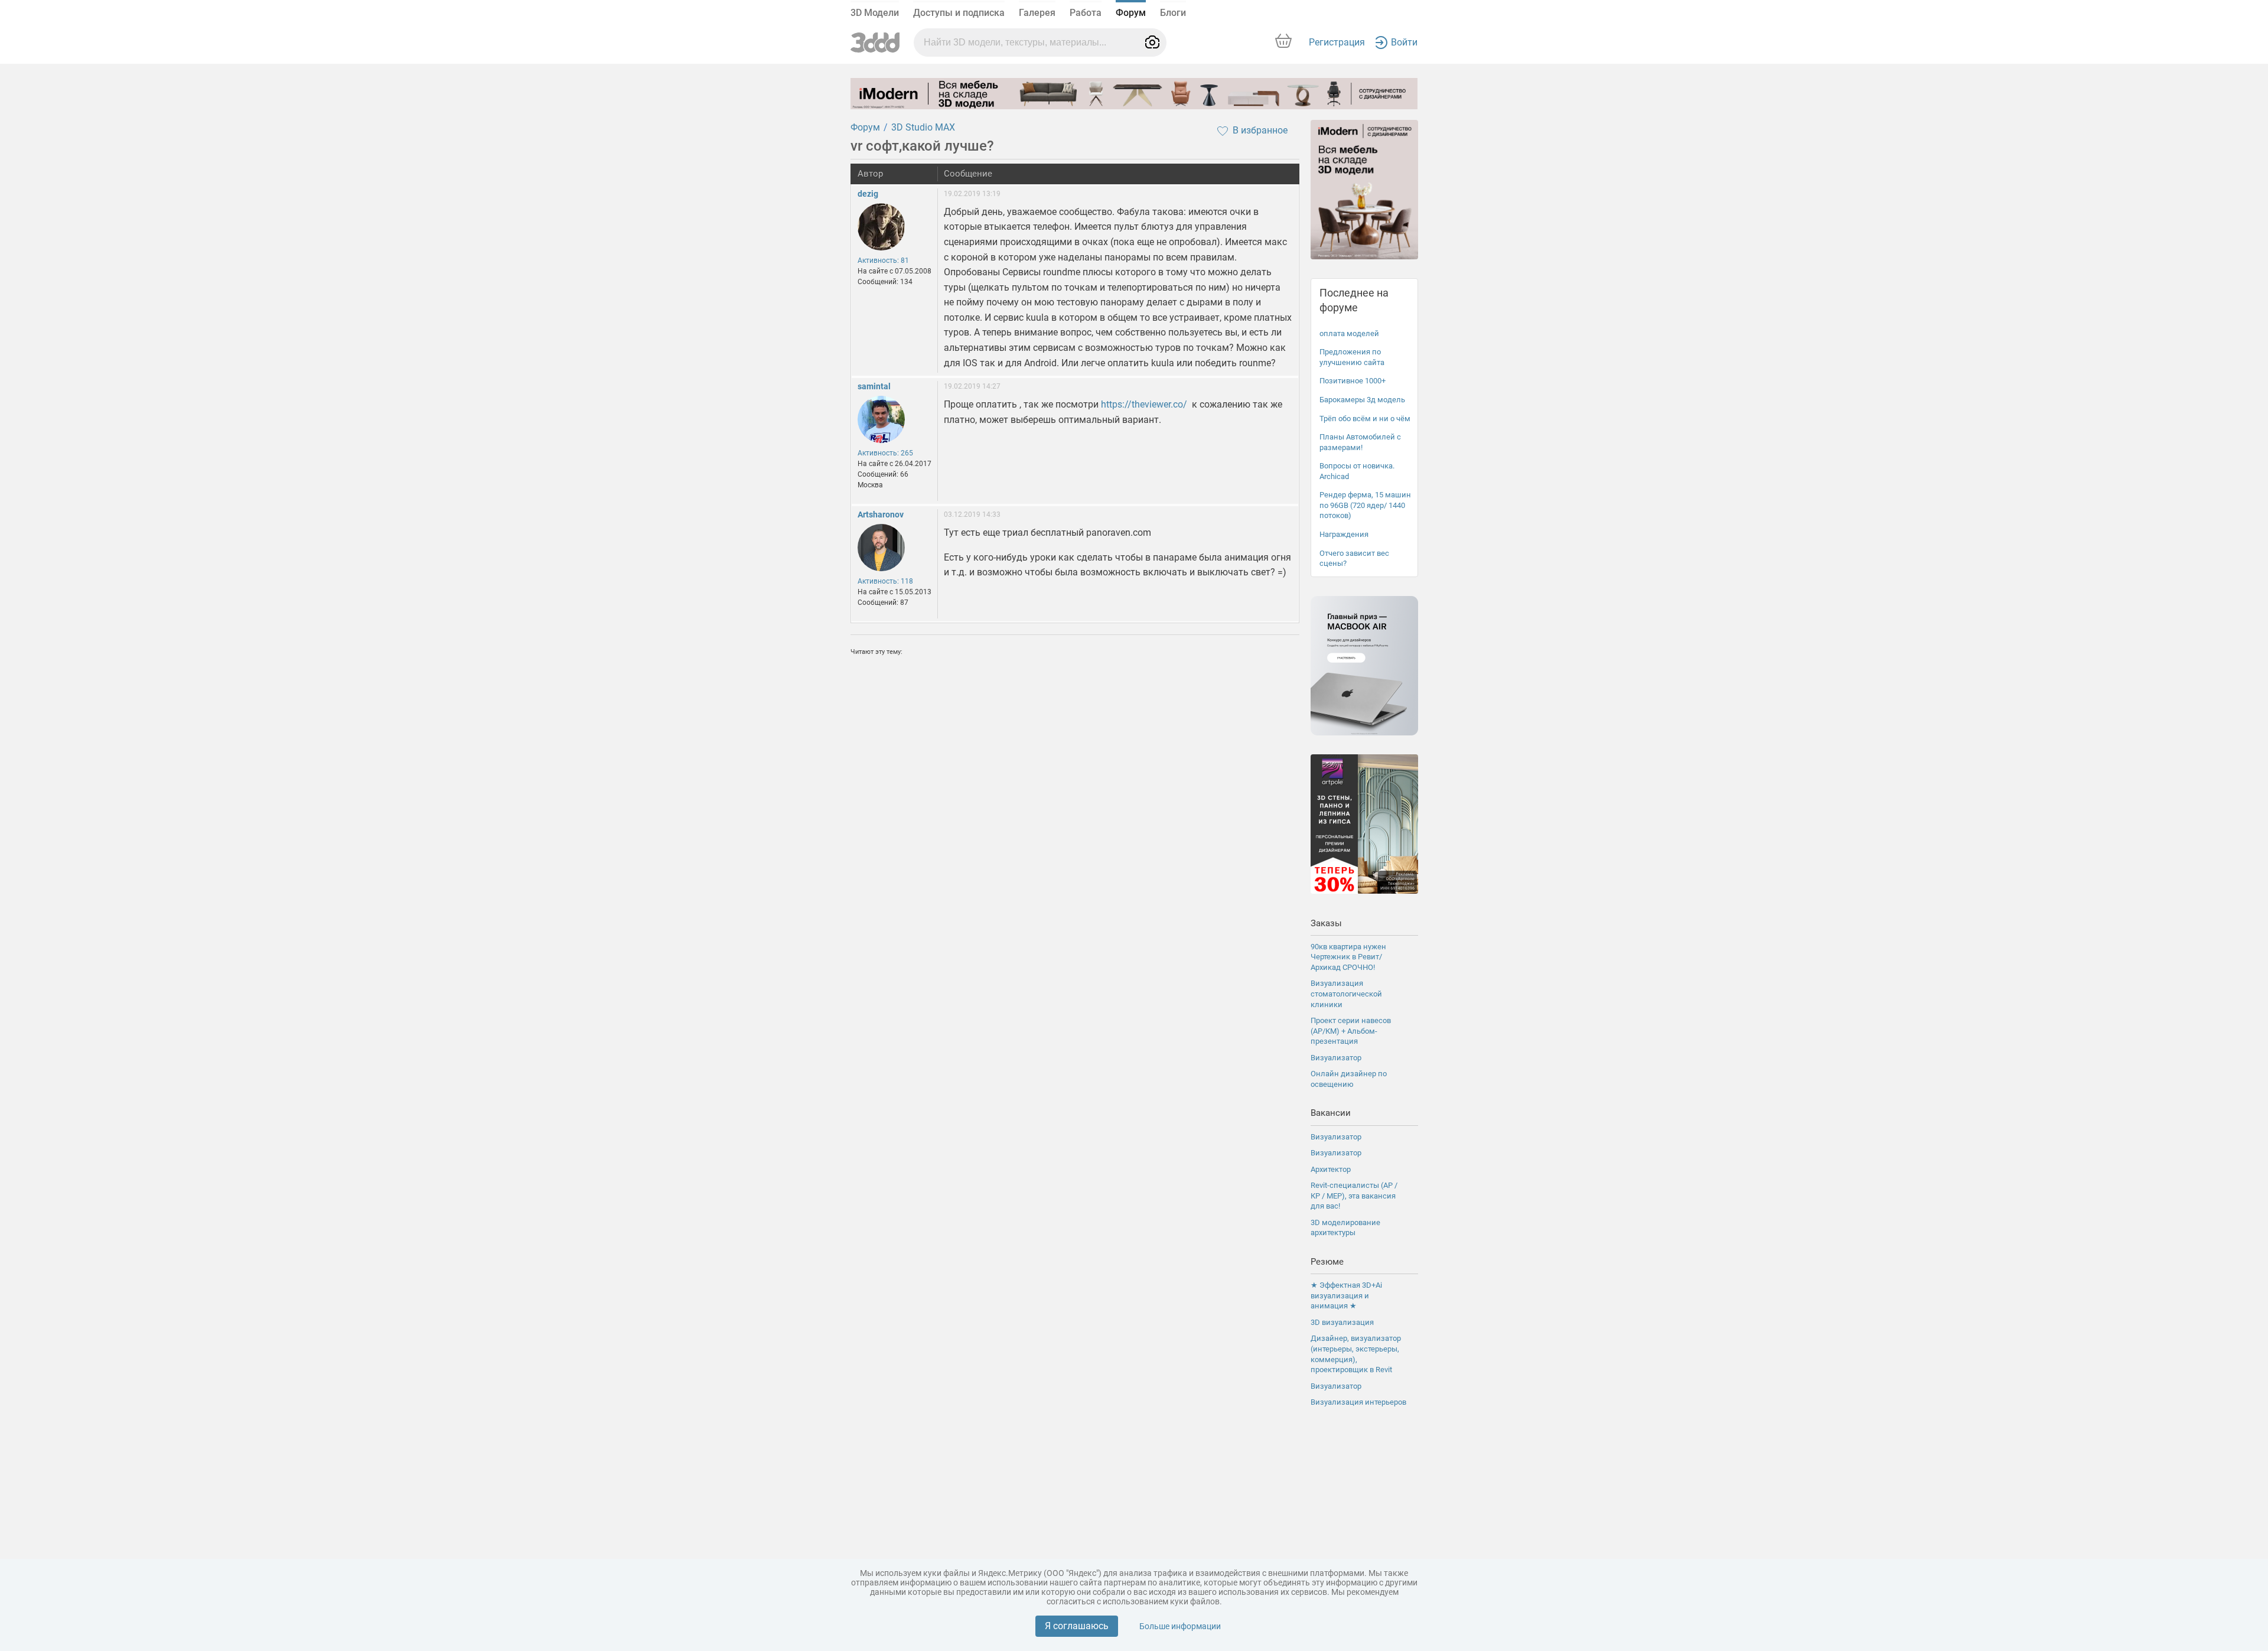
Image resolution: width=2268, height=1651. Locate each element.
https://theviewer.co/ (1144, 404)
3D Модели (875, 13)
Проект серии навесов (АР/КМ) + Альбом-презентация (1351, 1031)
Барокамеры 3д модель (1362, 400)
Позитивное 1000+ (1353, 381)
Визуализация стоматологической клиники (1346, 994)
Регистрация (1337, 42)
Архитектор (1331, 1169)
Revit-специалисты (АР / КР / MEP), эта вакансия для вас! (1354, 1196)
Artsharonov (881, 514)
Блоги (1173, 13)
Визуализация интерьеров (1358, 1402)
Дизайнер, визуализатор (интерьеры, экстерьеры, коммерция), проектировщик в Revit (1356, 1354)
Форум (1131, 13)
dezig (868, 194)
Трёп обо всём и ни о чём (1365, 419)
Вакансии (1331, 1113)
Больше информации (1180, 1626)
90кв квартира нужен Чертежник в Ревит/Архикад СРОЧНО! (1348, 957)
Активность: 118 (885, 581)
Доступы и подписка (959, 13)
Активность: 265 (885, 453)
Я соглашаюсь (1077, 1626)
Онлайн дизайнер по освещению (1349, 1079)
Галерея (1037, 13)
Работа (1086, 13)
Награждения (1344, 534)
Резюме (1327, 1262)
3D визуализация (1342, 1322)
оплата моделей (1349, 333)
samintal (874, 386)
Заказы (1326, 923)
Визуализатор (1336, 1058)
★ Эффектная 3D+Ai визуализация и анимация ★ (1346, 1295)
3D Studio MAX (923, 127)
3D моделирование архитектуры (1345, 1228)
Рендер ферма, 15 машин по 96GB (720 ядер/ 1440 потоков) (1365, 505)
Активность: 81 (883, 260)
